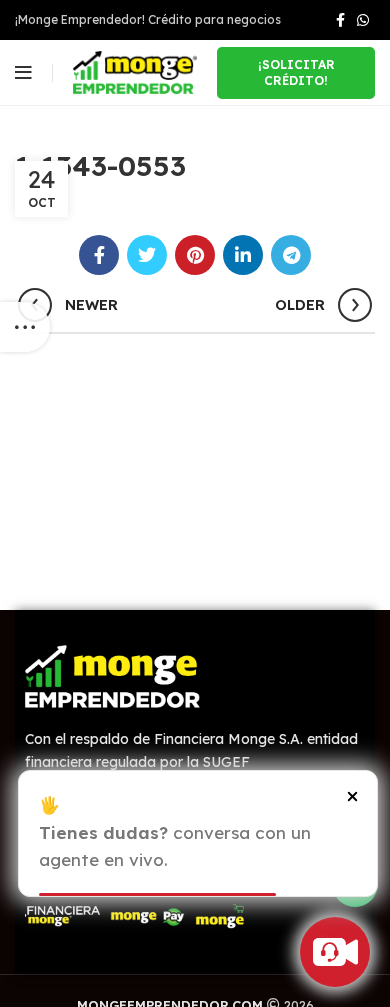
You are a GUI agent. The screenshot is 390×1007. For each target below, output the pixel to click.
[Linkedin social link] (243, 255)
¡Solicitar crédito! (296, 72)
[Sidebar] (25, 327)
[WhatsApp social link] (363, 20)
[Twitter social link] (147, 255)
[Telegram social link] (291, 255)
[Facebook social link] (340, 20)
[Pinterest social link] (195, 255)
